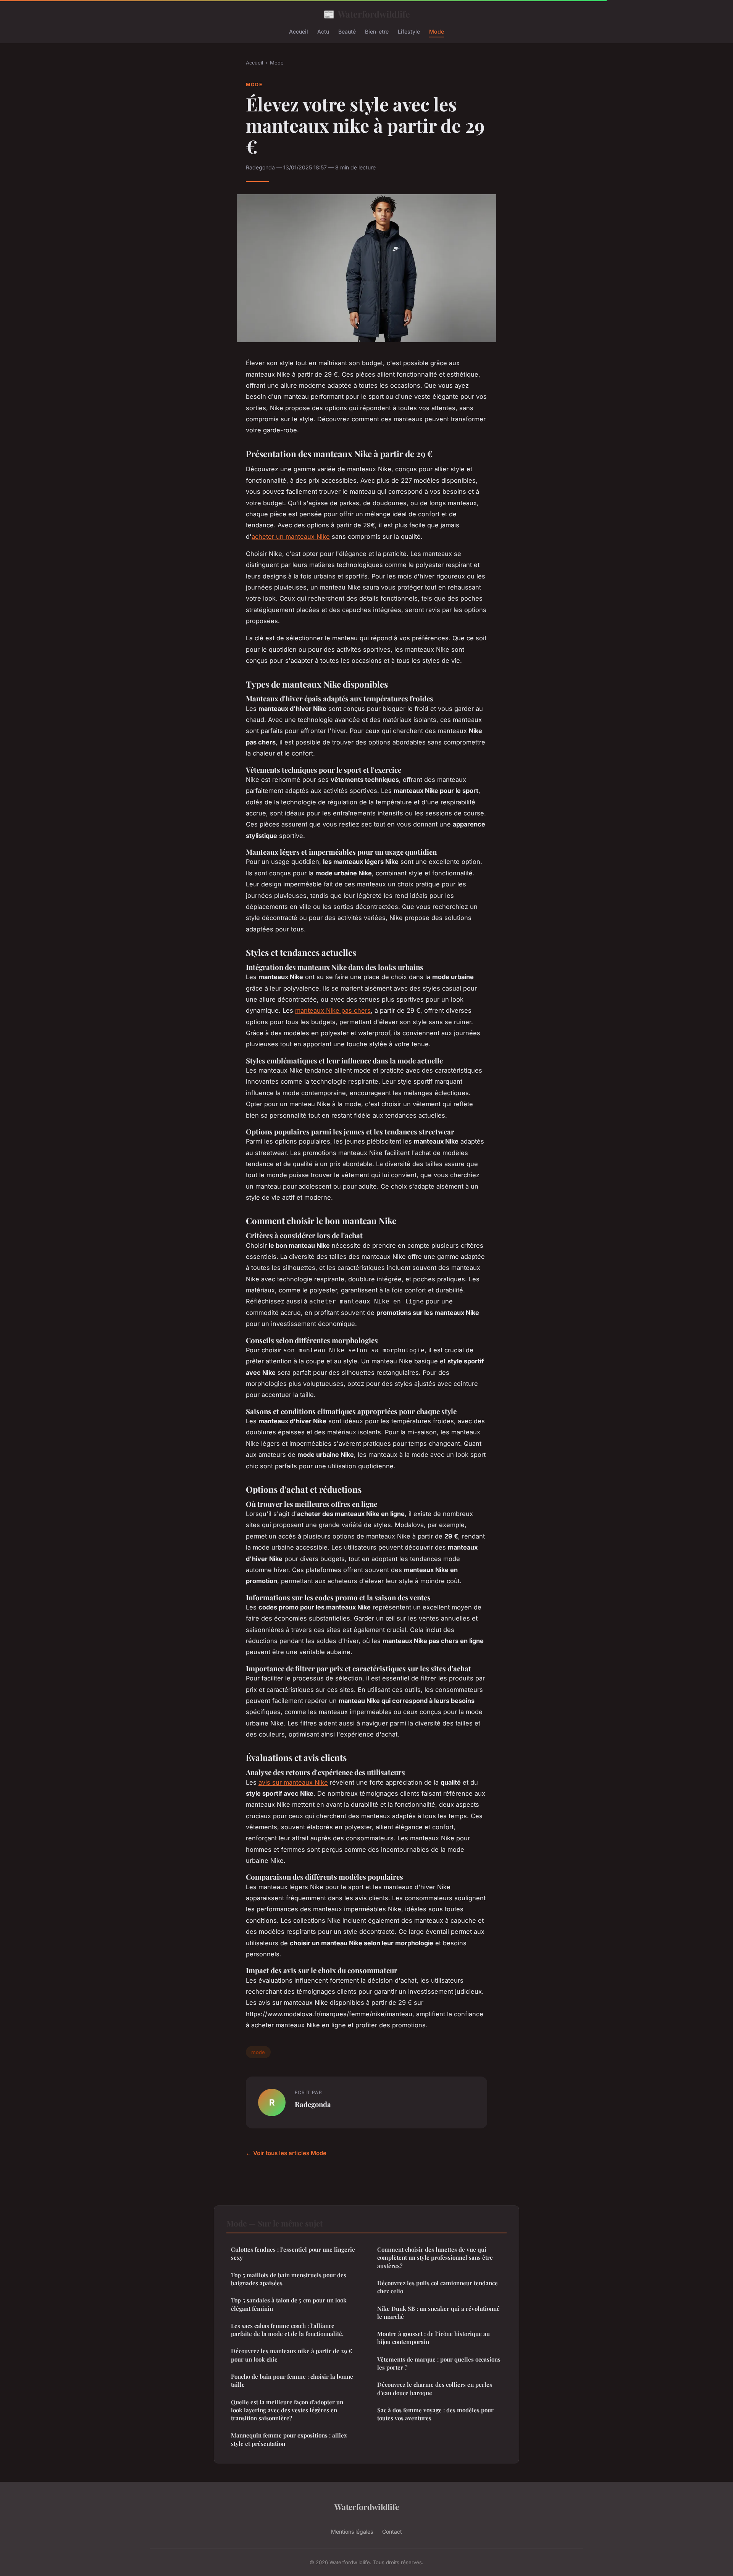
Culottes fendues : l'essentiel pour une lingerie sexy (293, 2253)
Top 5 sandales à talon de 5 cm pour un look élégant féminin (289, 2304)
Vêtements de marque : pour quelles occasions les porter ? (439, 2363)
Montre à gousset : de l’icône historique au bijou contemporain (434, 2338)
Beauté (347, 31)
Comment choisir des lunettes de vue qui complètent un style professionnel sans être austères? (435, 2258)
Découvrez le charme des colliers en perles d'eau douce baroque (435, 2388)
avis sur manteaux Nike (293, 1782)
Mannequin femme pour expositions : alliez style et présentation (289, 2439)
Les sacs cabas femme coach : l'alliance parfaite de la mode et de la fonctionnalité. (287, 2330)
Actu (323, 31)
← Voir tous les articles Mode (286, 2153)
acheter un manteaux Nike (291, 536)
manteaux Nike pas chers (333, 1010)
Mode (437, 31)
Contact (392, 2532)
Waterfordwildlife (367, 14)
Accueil (299, 31)
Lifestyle (409, 31)
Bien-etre (377, 31)
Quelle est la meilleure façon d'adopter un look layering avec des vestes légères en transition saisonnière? (287, 2410)
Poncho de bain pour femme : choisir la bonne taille (292, 2380)
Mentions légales (352, 2532)
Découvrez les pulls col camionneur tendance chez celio (438, 2287)
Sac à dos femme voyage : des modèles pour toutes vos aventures (435, 2414)
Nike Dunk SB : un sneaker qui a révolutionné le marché (438, 2313)
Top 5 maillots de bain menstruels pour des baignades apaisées (289, 2279)
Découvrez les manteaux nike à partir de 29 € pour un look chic (291, 2355)
